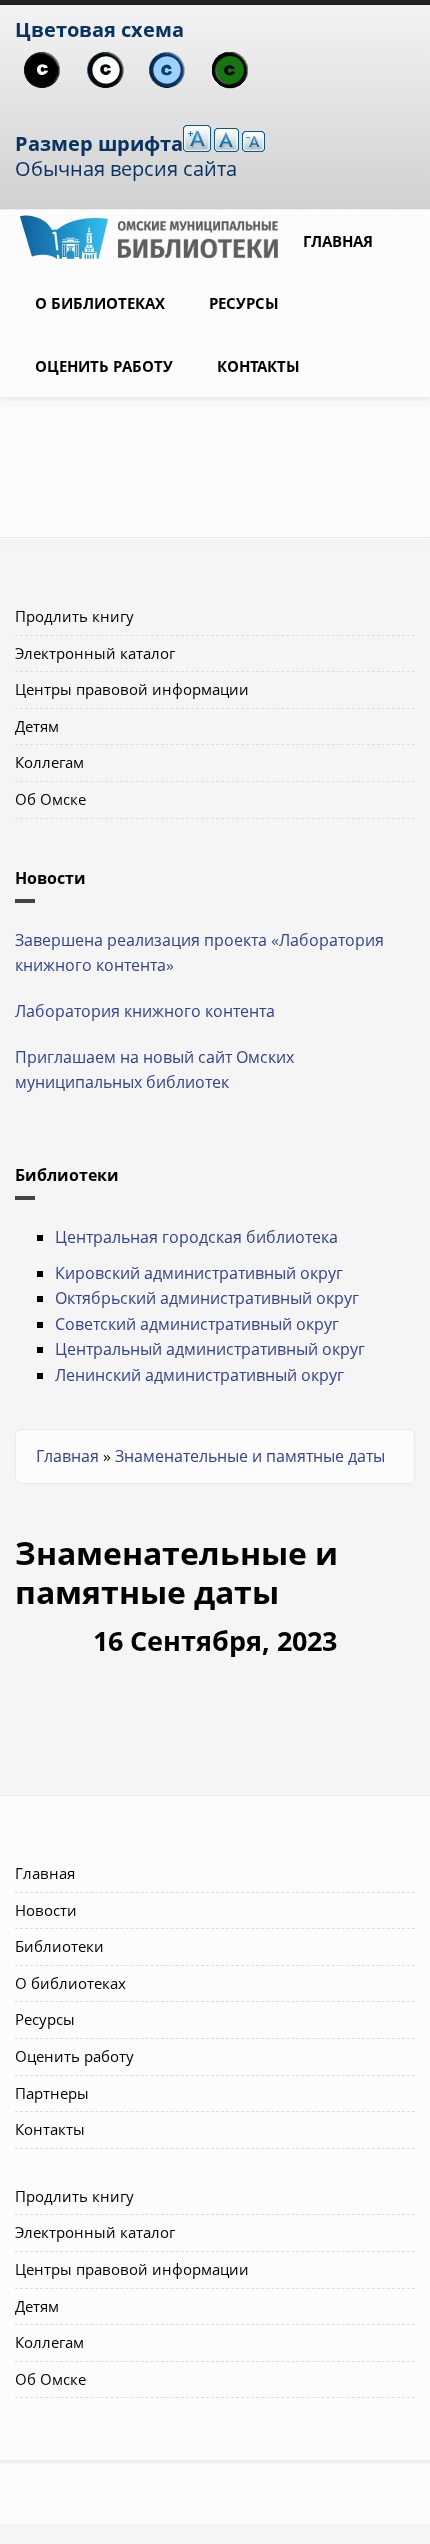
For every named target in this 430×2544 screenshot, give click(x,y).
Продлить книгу (74, 616)
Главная (338, 241)
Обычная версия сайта (126, 168)
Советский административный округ (197, 1324)
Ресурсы (244, 303)
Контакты (258, 366)
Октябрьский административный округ (207, 1298)
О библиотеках (100, 303)
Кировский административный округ (199, 1273)
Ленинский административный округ (199, 1375)
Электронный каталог (95, 653)
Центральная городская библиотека (196, 1237)
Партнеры (52, 2093)
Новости (46, 1910)
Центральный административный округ (210, 1349)
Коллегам (49, 762)
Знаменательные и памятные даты (250, 1456)
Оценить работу (104, 366)
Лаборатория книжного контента (145, 1011)
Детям (37, 726)
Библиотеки (59, 1946)
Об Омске (50, 799)
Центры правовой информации (132, 689)
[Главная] (149, 235)
